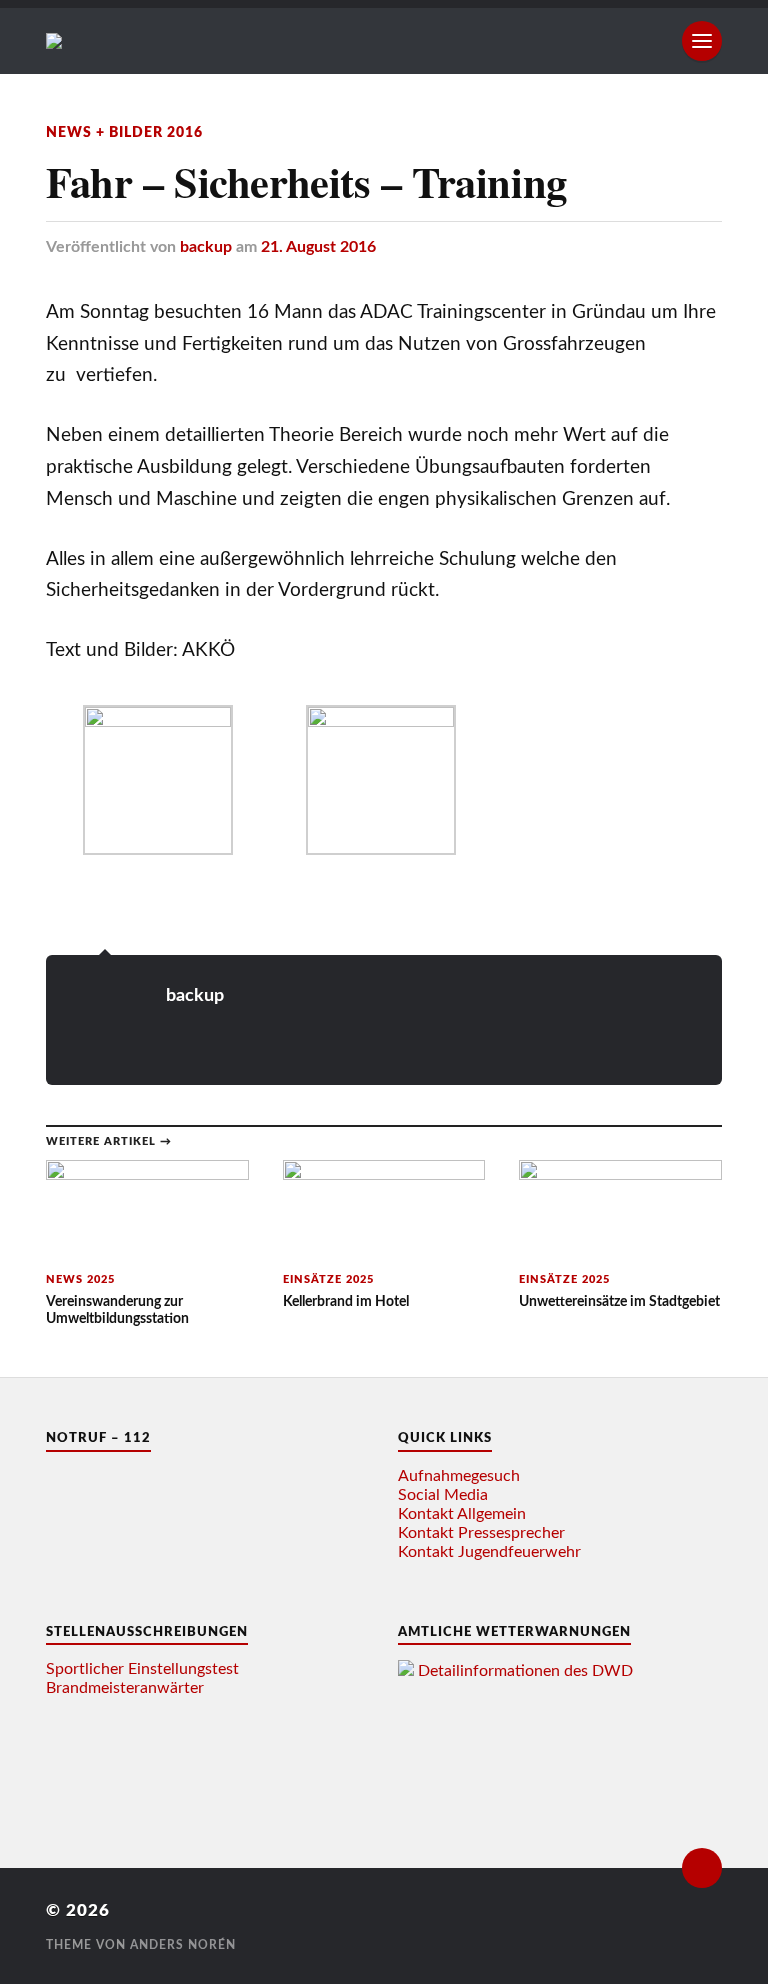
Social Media (443, 1495)
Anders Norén (183, 1945)
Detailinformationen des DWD (525, 1671)
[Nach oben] (702, 1868)
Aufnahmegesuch (459, 1476)
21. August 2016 (318, 247)
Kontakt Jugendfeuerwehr (489, 1552)
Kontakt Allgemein (462, 1514)
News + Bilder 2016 (124, 132)
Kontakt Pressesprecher (481, 1533)
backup (206, 247)
